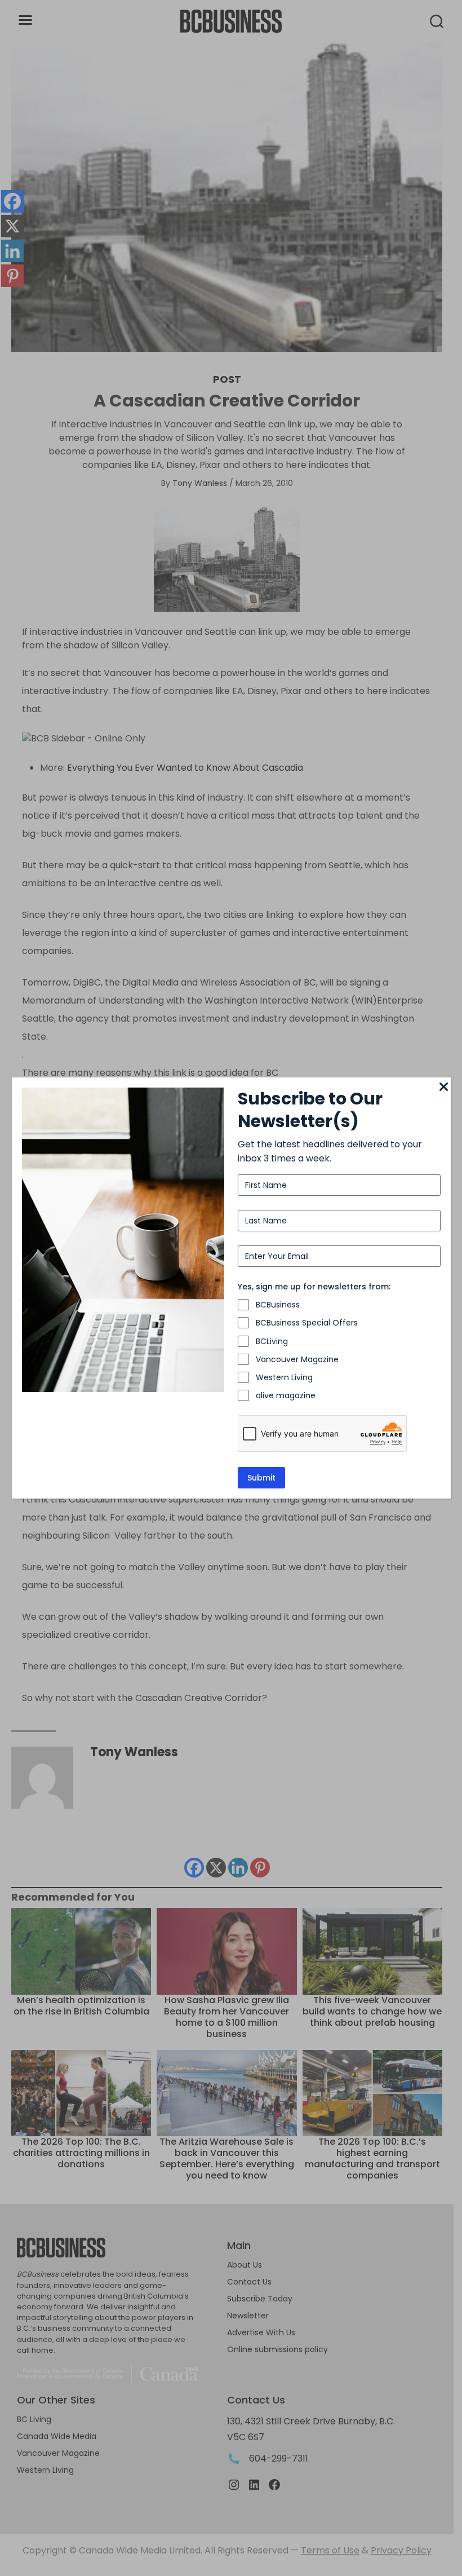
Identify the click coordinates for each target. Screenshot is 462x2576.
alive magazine (286, 1395)
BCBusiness (278, 1305)
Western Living (284, 1377)
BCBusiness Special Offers (307, 1323)
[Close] (444, 1088)
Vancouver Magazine (297, 1359)
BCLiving (272, 1341)
